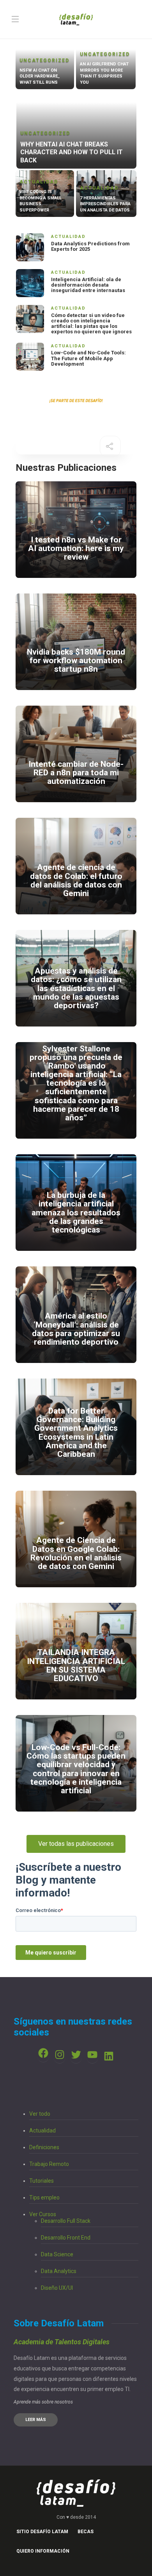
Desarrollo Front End (66, 2238)
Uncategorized (44, 60)
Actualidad (39, 182)
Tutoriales (42, 2181)
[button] (76, 1844)
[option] (76, 132)
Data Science (57, 2254)
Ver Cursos (43, 2214)
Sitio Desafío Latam (42, 2532)
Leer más (36, 2420)
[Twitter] (76, 2055)
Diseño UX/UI (57, 2288)
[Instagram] (60, 2055)
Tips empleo (44, 2197)
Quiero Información (43, 2551)
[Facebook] (43, 2053)
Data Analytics (59, 2271)
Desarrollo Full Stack (66, 2221)
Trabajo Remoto (49, 2164)
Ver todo (40, 2114)
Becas (86, 2532)
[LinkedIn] (109, 2056)
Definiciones (44, 2147)
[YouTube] (92, 2055)
